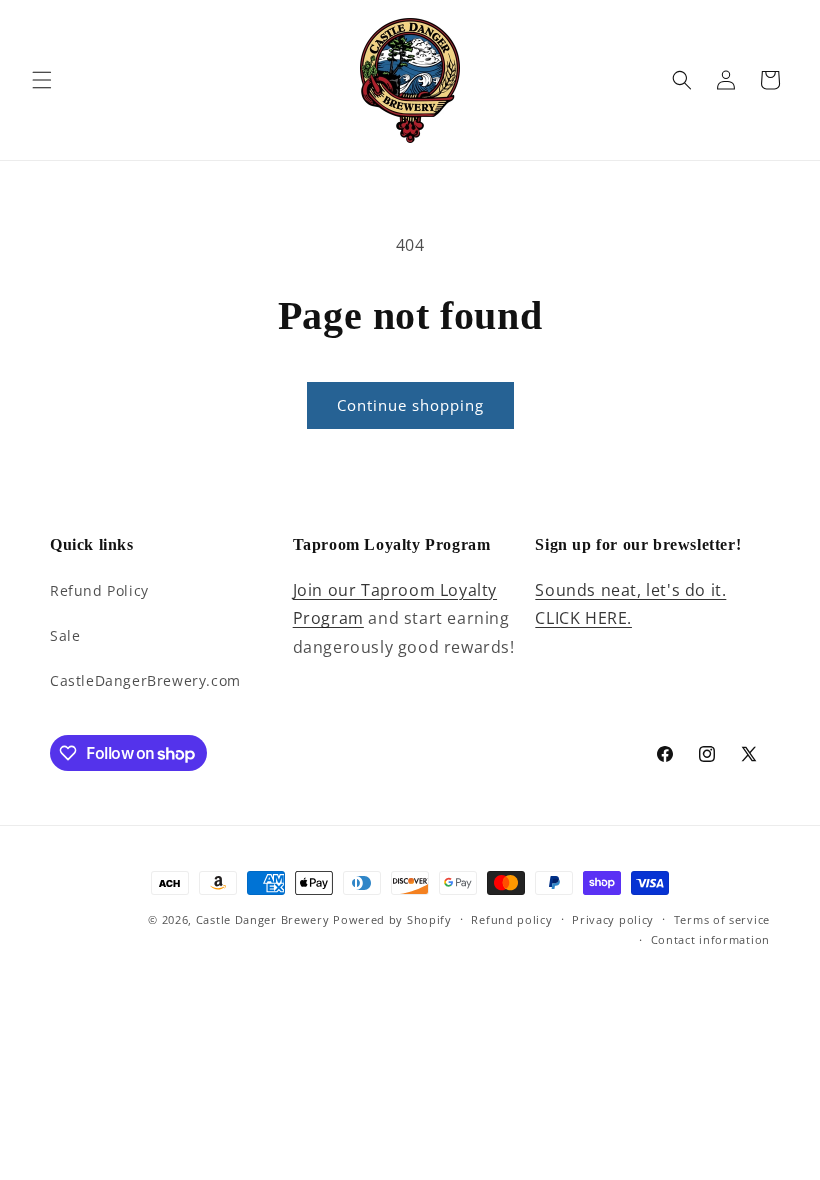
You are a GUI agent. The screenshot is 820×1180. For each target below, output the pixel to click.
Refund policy (511, 919)
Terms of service (722, 919)
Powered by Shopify (392, 919)
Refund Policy (99, 590)
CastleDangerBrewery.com (145, 680)
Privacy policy (613, 919)
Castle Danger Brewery (263, 919)
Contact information (710, 939)
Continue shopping (410, 405)
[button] (42, 80)
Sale (65, 635)
